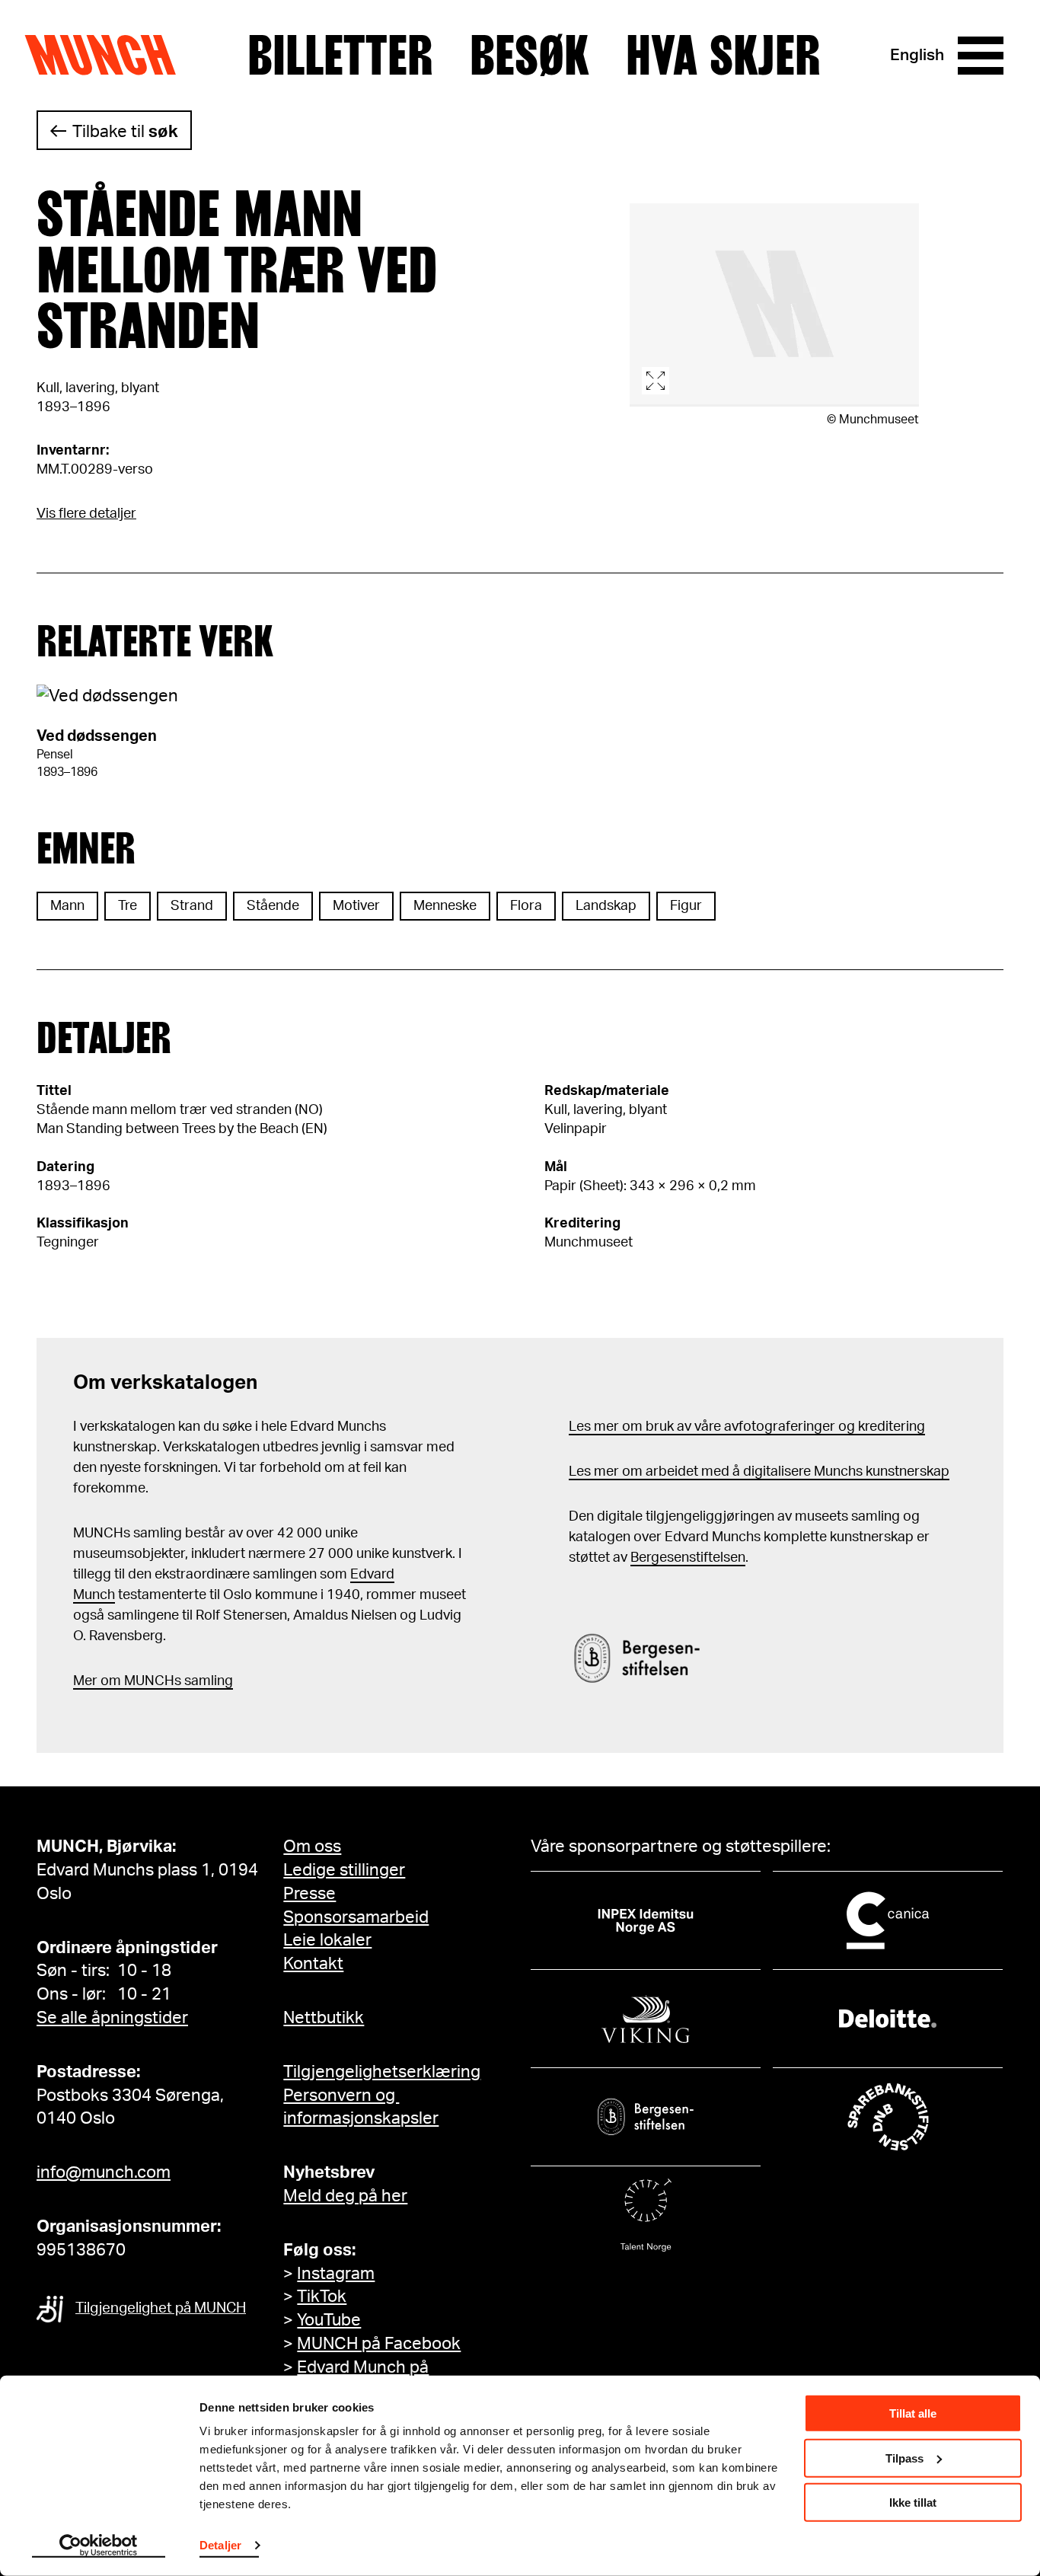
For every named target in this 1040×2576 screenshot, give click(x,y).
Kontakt (313, 1964)
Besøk (530, 56)
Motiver (356, 906)
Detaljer (220, 2545)
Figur (686, 906)
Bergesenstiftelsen (688, 1558)
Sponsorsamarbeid (356, 1917)
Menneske (445, 906)
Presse (309, 1894)
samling (207, 1681)
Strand (192, 906)
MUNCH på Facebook (379, 2344)
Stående (273, 906)
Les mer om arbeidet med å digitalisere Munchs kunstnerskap (759, 1472)
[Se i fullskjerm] (774, 305)
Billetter (340, 56)
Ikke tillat (913, 2503)
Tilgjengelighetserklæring (382, 2072)
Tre (128, 906)
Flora (526, 906)
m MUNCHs (145, 1681)
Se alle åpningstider (112, 2018)
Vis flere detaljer (86, 514)
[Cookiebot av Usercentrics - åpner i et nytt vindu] (99, 2546)
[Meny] (981, 56)
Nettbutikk (324, 2018)
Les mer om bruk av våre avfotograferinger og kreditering (747, 1427)
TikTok (322, 2297)
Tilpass (904, 2458)
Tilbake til (125, 132)
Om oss (312, 1847)
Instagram (336, 2274)
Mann (67, 906)
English (917, 55)
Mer (85, 1681)
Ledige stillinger (344, 1870)
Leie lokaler (327, 1940)
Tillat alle (913, 2413)
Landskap (606, 906)
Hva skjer (723, 56)
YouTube (329, 2320)
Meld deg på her (345, 2196)
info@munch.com (104, 2172)
